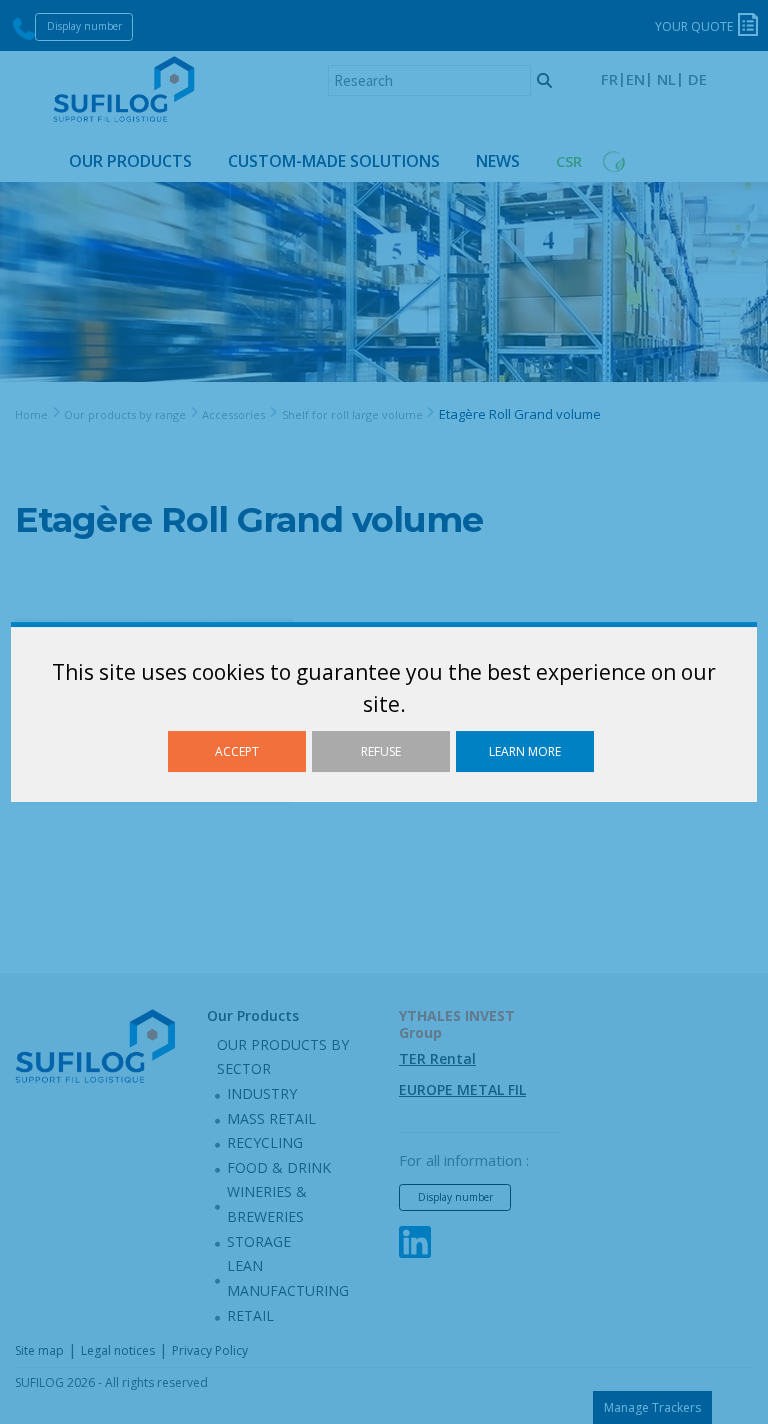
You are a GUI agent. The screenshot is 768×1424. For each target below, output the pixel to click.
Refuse (381, 751)
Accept (237, 751)
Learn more (525, 751)
